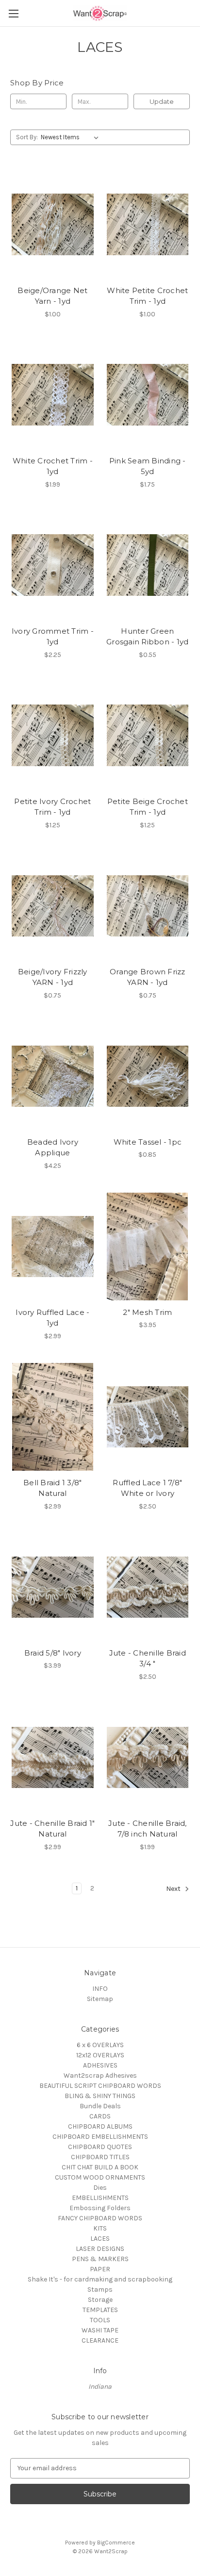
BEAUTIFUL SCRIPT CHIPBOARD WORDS (100, 2086)
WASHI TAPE (100, 2330)
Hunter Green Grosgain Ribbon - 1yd (147, 637)
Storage (100, 2300)
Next (174, 1889)
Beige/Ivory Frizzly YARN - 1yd (53, 977)
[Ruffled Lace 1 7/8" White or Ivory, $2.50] (148, 1417)
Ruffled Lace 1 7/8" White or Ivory (147, 1488)
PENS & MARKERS (100, 2259)
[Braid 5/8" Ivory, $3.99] (53, 1587)
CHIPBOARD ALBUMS (100, 2126)
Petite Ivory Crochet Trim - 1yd (52, 807)
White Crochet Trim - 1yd (53, 466)
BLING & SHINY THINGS (100, 2096)
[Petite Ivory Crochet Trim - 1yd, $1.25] (53, 736)
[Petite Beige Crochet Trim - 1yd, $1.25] (148, 736)
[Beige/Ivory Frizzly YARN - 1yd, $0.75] (53, 906)
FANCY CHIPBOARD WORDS (100, 2218)
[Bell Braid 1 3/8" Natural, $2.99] (53, 1417)
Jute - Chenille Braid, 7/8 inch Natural (148, 1829)
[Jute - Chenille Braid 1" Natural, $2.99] (53, 1757)
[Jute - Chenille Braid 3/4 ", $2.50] (148, 1587)
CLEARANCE (100, 2340)
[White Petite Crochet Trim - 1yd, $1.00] (148, 224)
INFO (100, 1989)
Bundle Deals (100, 2106)
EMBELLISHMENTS (100, 2198)
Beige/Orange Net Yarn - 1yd (52, 296)
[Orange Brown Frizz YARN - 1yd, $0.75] (148, 906)
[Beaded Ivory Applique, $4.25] (53, 1076)
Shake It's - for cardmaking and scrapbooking (100, 2279)
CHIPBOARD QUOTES (100, 2147)
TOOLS (100, 2320)
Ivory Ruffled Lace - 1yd (52, 1318)
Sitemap (100, 1999)
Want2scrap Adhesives (100, 2076)
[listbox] (72, 137)
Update (162, 101)
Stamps (100, 2289)
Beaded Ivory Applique (53, 1148)
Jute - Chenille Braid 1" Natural (52, 1829)
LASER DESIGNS (100, 2249)
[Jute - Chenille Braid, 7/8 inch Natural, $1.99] (148, 1757)
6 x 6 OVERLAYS (100, 2045)
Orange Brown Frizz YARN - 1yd (148, 977)
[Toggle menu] (13, 13)
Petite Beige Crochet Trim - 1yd (148, 807)
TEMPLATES (100, 2310)
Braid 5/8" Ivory (53, 1653)
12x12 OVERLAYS (100, 2055)
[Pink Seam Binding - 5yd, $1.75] (148, 395)
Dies (100, 2188)
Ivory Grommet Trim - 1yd (53, 637)
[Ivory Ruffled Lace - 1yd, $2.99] (53, 1247)
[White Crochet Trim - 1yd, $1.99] (53, 395)
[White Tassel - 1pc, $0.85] (148, 1076)
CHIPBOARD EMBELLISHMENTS (100, 2137)
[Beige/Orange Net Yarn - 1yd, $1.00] (53, 224)
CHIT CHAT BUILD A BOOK (100, 2167)
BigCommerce (116, 2543)
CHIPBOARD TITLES (100, 2157)
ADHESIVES (100, 2065)
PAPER (100, 2269)
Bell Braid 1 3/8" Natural (52, 1488)
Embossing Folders (100, 2208)
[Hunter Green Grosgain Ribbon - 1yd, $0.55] (148, 565)
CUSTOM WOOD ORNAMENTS (100, 2177)
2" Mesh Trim (147, 1312)
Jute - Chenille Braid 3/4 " (148, 1658)
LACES (100, 2239)
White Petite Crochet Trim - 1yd (147, 296)
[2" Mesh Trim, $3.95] (148, 1247)
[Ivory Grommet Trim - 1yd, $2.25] (53, 565)
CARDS (100, 2116)
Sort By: (27, 137)
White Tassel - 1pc (148, 1142)
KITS (100, 2228)
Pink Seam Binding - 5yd (148, 466)
